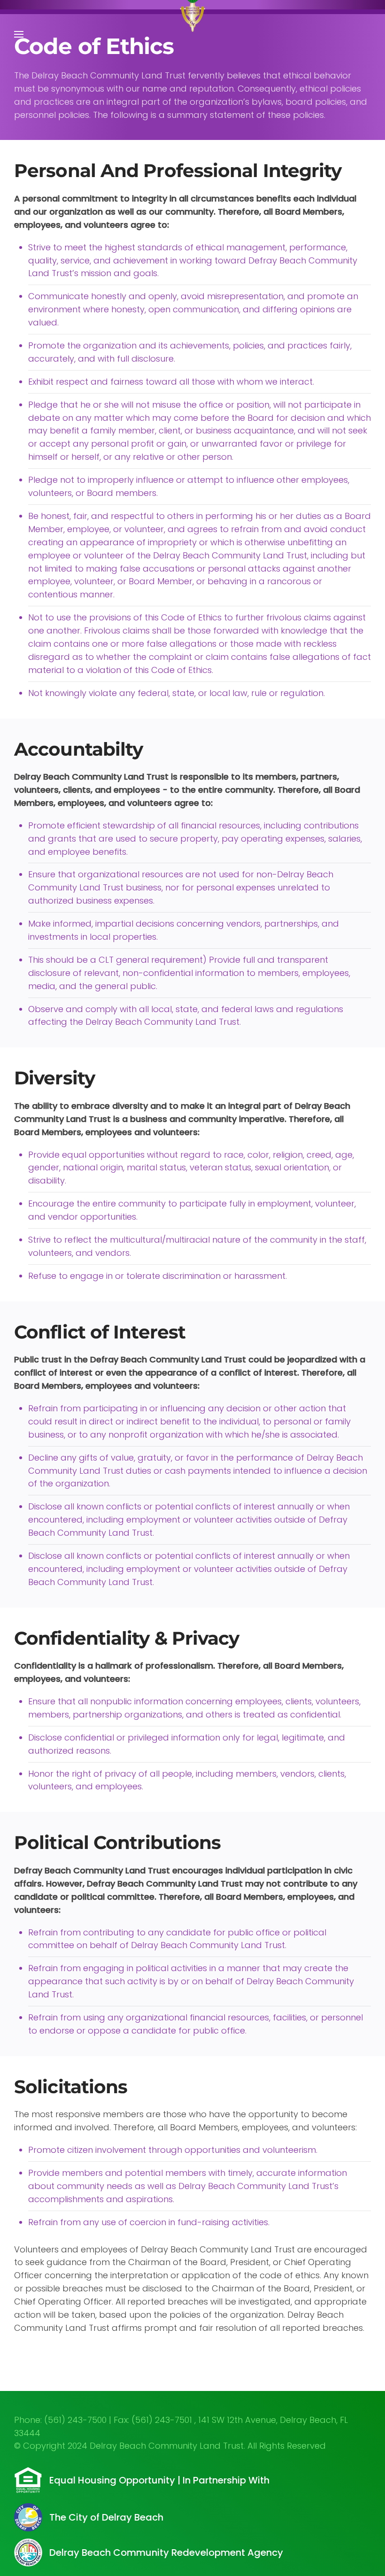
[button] (19, 34)
